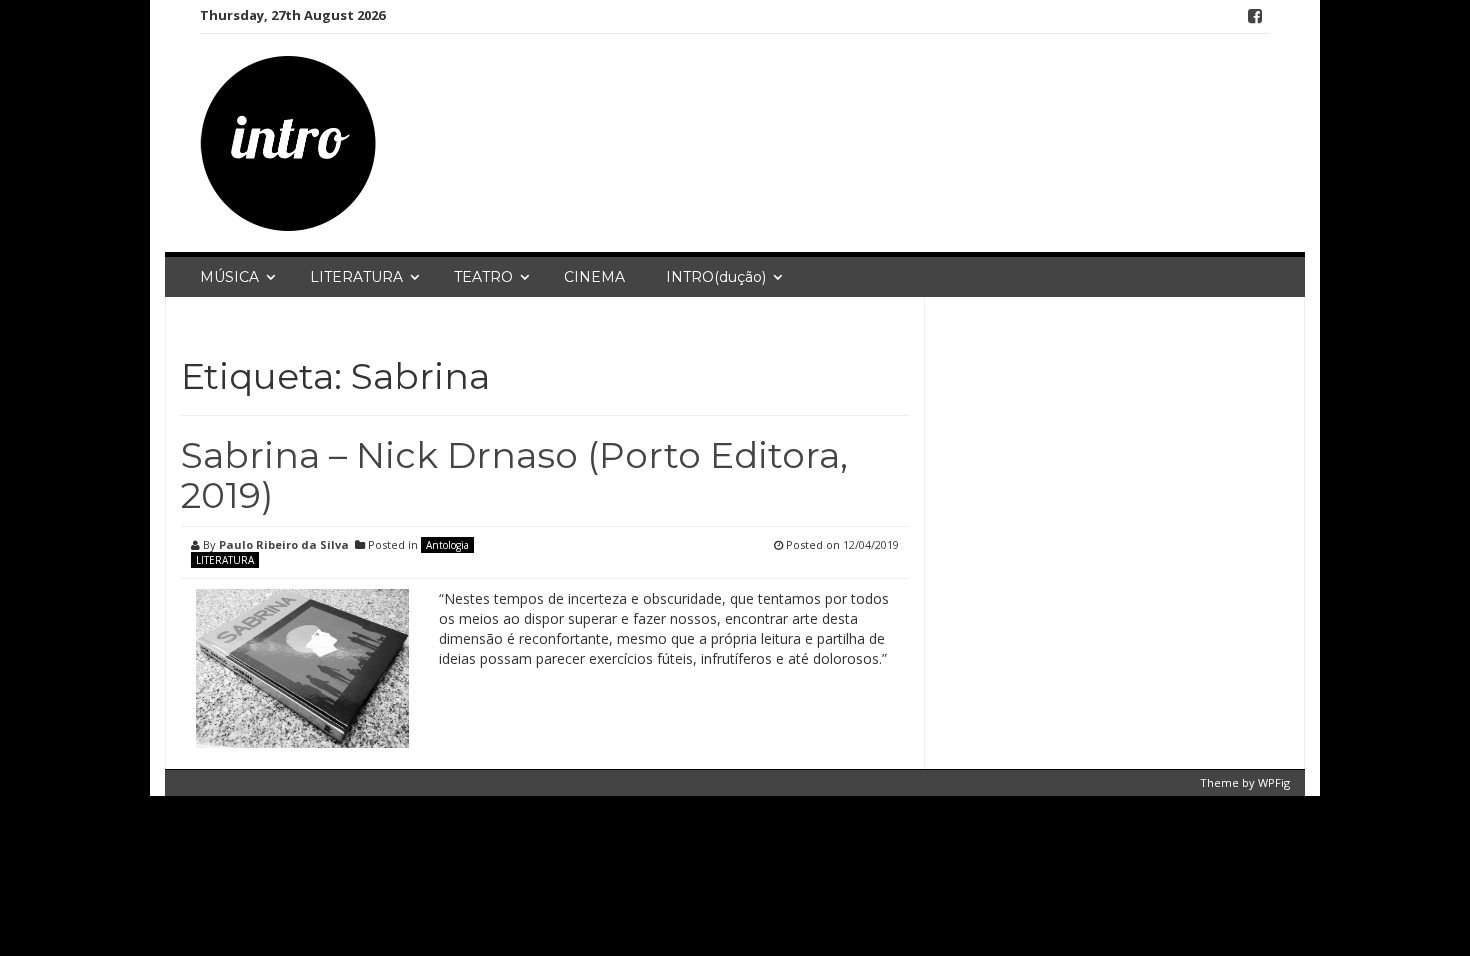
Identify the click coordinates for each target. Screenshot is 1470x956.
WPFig (1274, 782)
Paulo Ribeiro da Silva (284, 544)
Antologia (447, 545)
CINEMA (594, 277)
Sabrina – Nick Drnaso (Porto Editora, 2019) (514, 475)
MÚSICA (229, 277)
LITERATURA (356, 277)
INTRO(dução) (716, 277)
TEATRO (483, 277)
